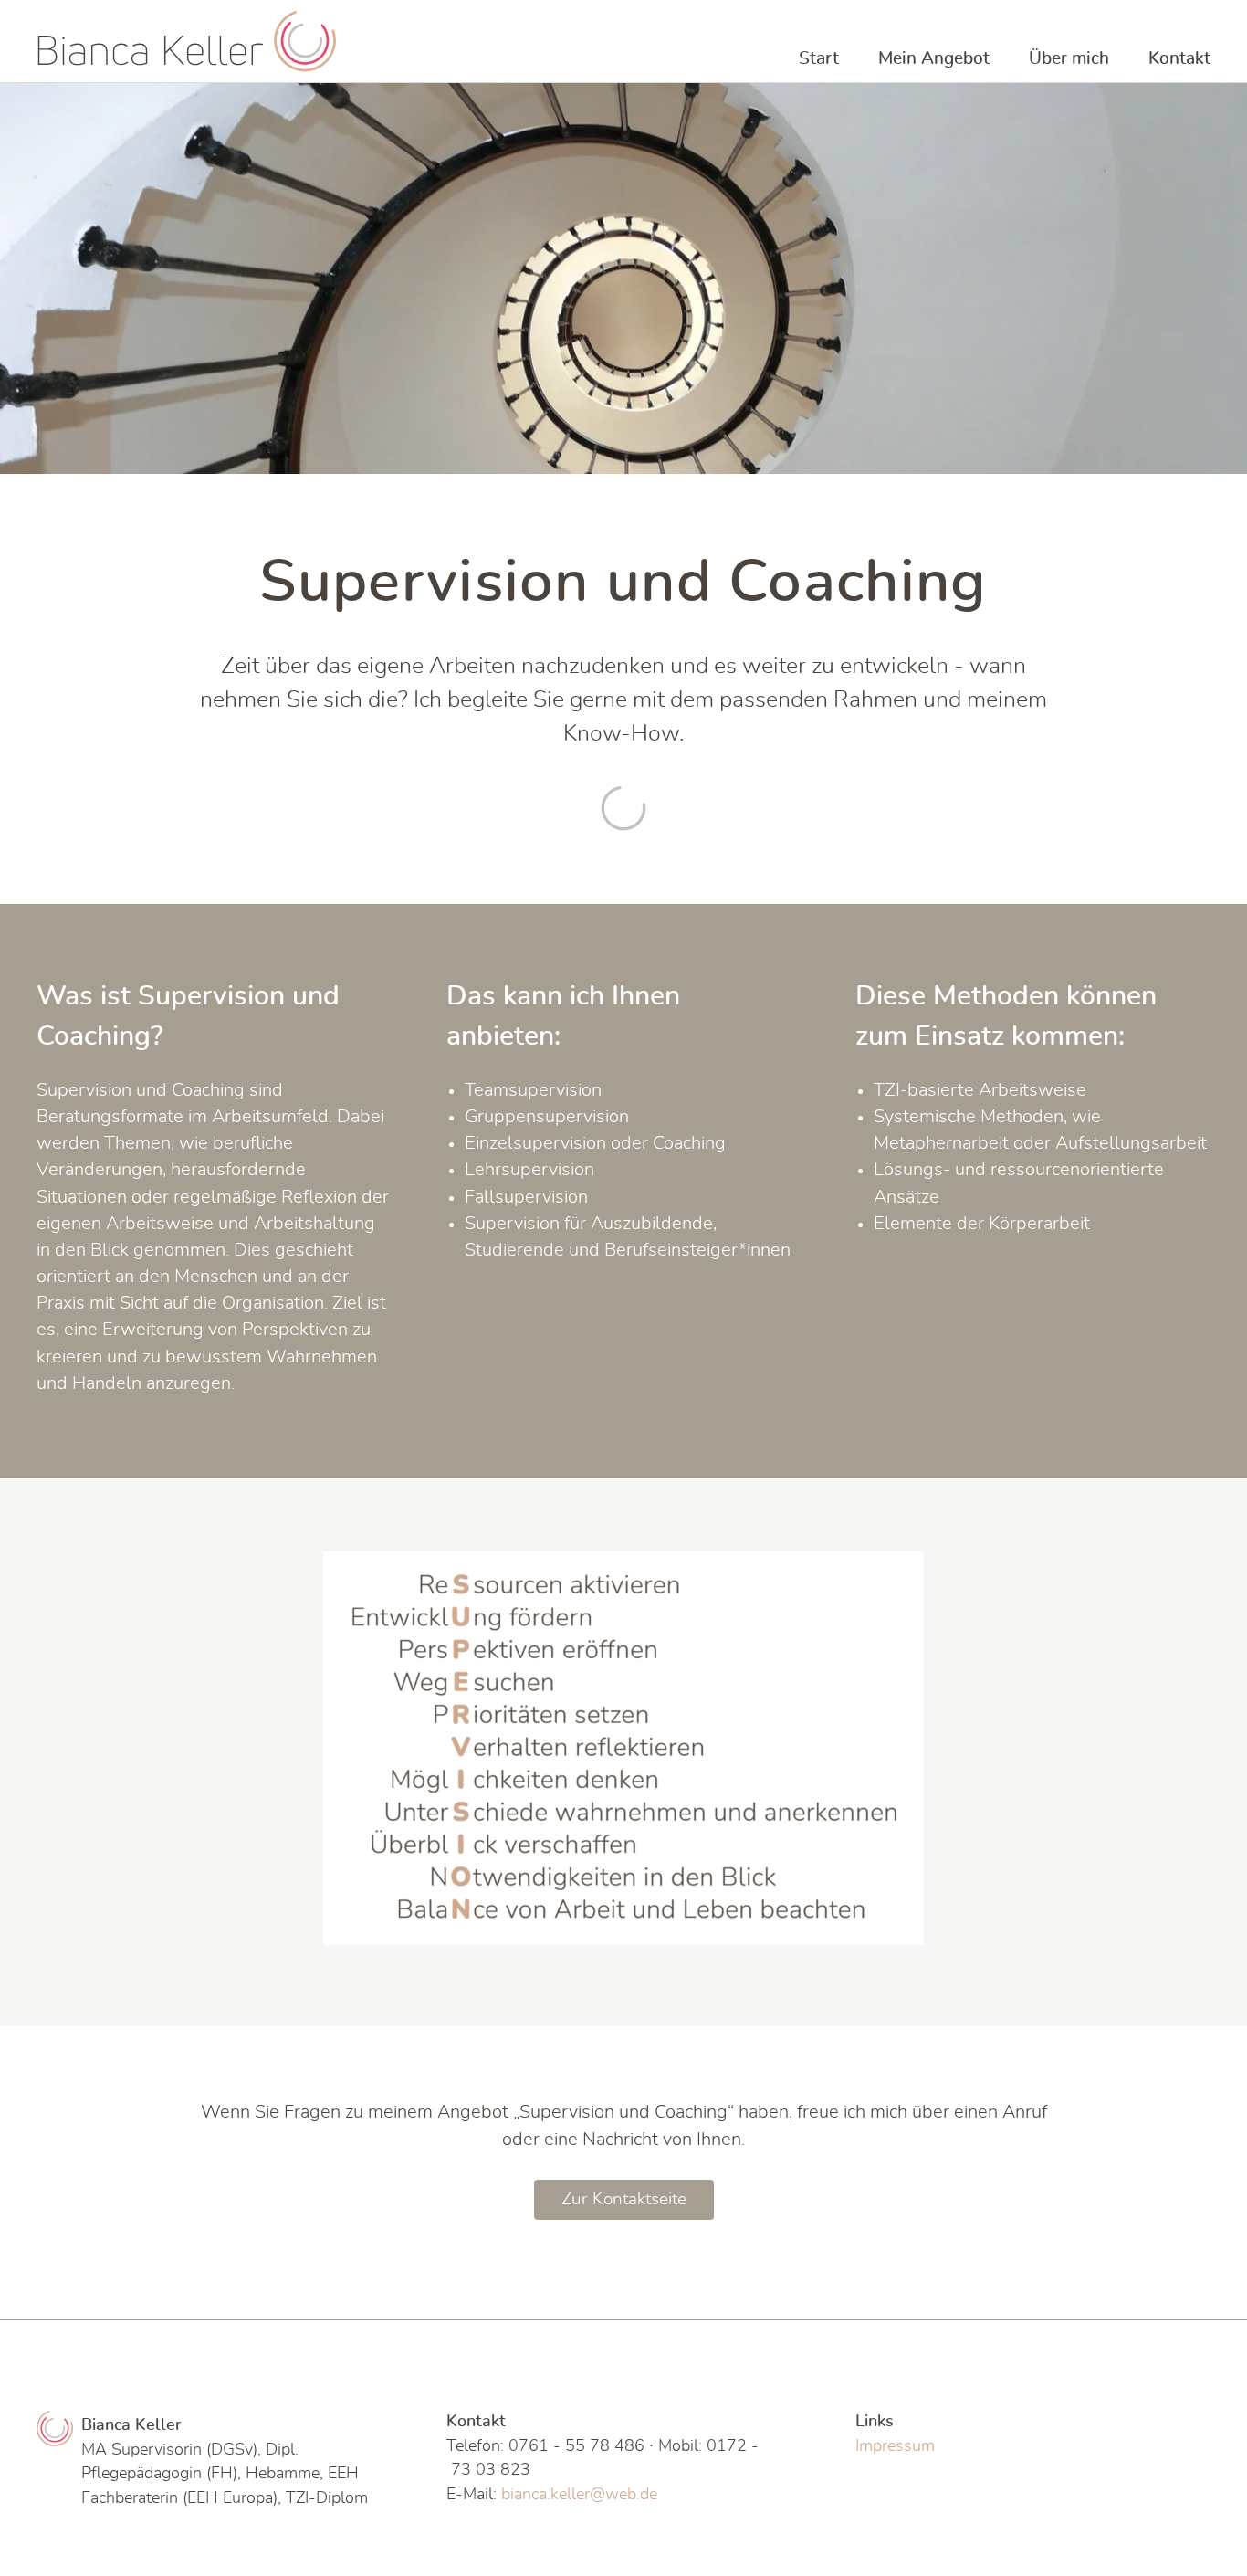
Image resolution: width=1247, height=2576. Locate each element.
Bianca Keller (187, 41)
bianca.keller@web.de (579, 2494)
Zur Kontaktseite (624, 2199)
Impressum (895, 2446)
